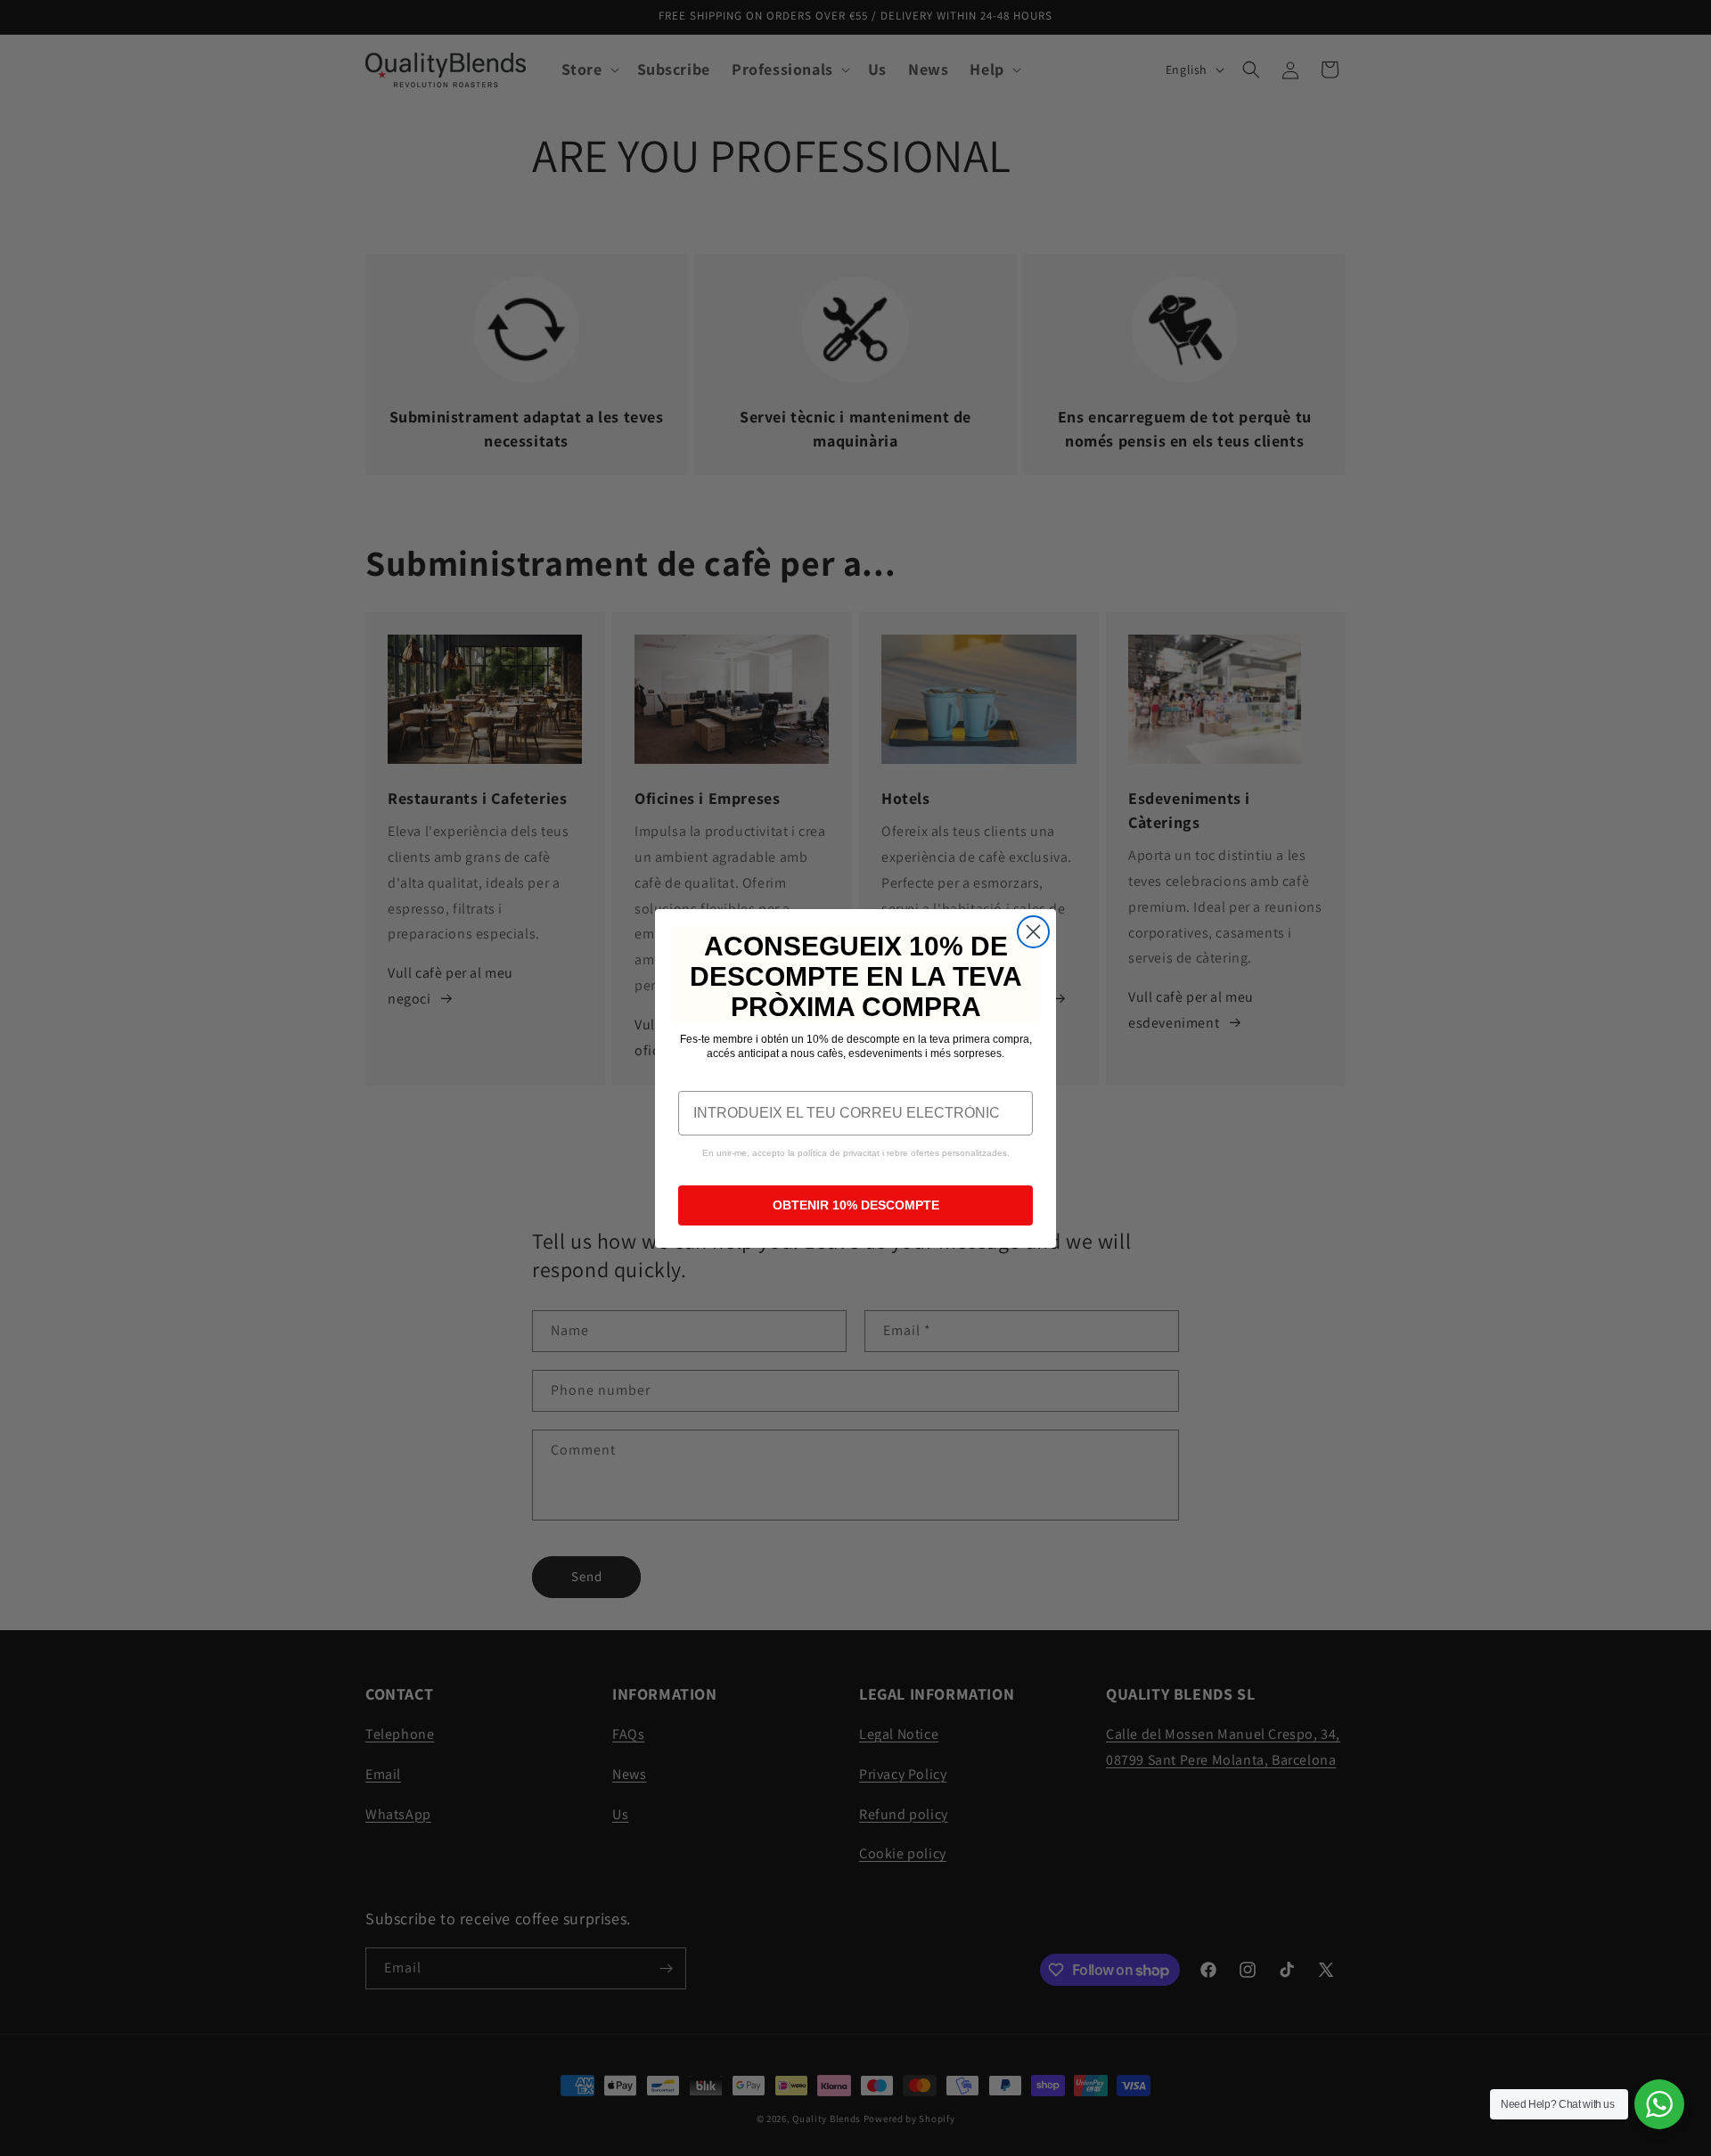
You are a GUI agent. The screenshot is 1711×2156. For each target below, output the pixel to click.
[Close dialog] (1033, 932)
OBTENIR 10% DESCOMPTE (856, 1205)
